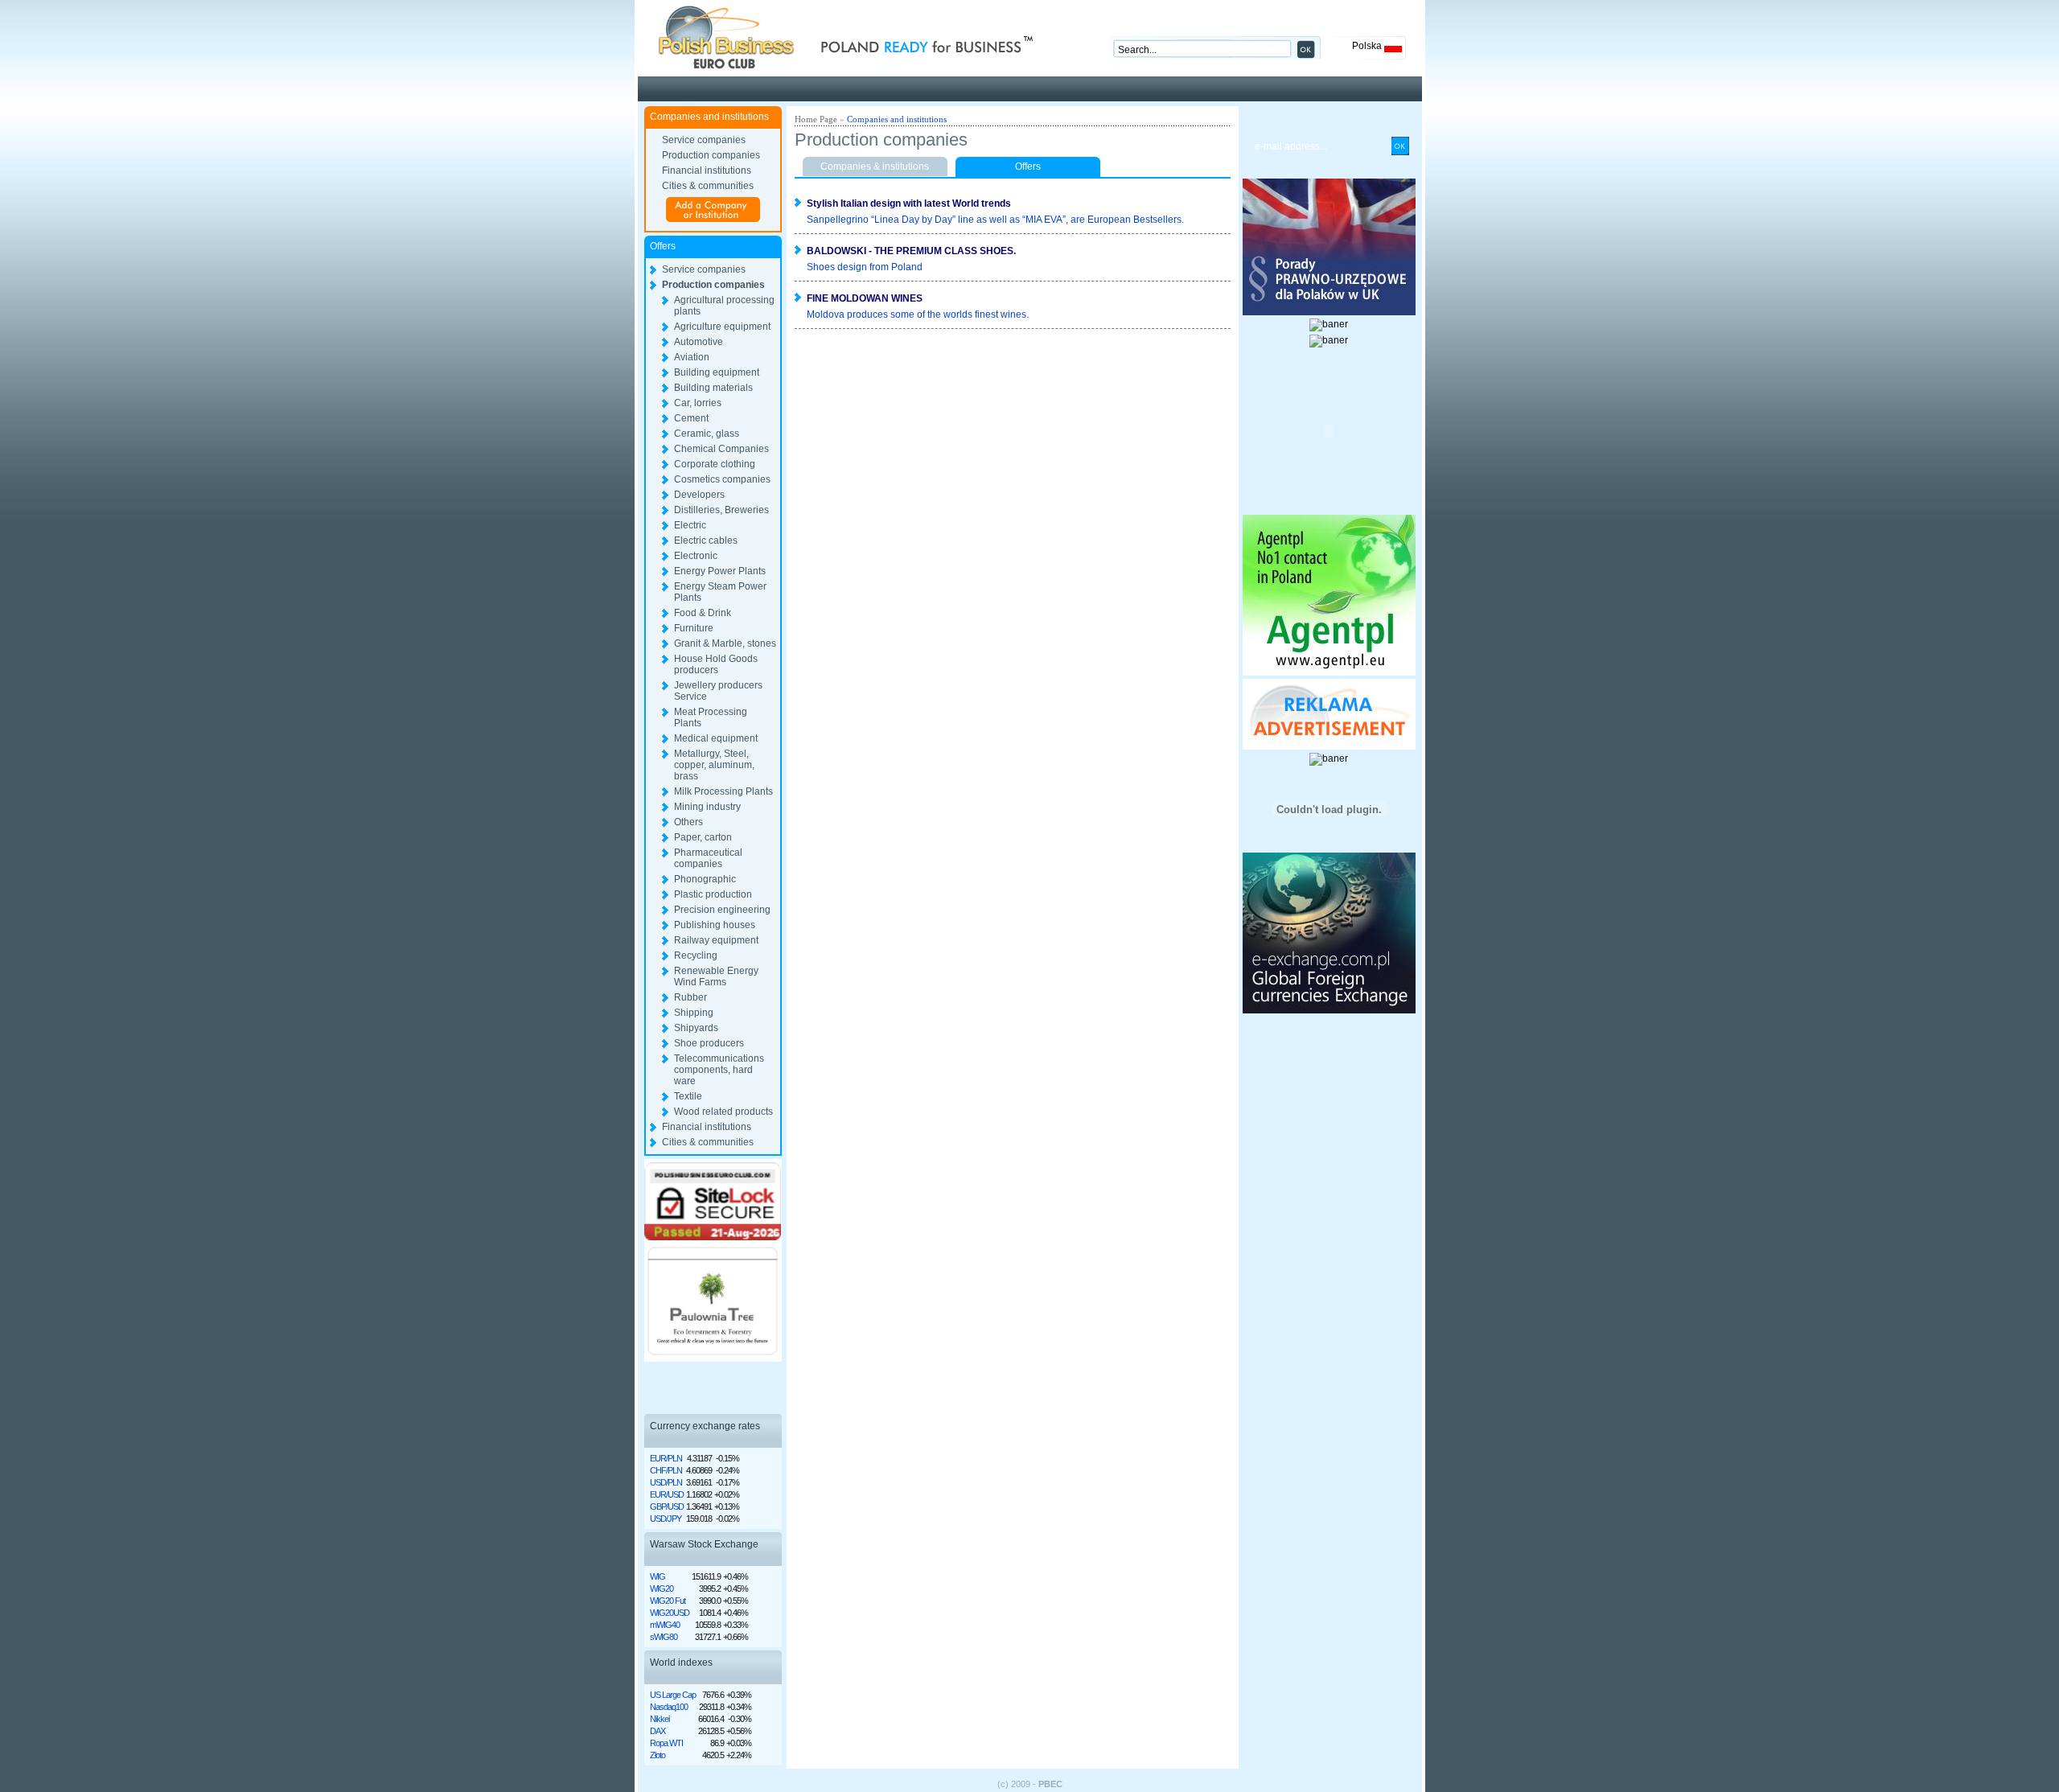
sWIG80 (664, 1637)
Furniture (694, 628)
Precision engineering (722, 910)
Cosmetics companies (722, 479)
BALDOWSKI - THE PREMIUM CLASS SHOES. (911, 251)
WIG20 (662, 1589)
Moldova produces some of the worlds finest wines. (918, 314)
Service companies (704, 140)
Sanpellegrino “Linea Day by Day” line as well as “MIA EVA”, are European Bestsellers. (995, 220)
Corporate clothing (715, 464)
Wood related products (723, 1112)
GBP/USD (667, 1506)
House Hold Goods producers (716, 664)
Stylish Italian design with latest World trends (909, 203)
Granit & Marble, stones (725, 643)
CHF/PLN (666, 1470)
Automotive (699, 342)
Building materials (713, 388)
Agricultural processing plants (724, 306)
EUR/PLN (666, 1458)
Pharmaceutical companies (708, 858)
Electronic (696, 556)
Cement (691, 418)
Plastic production (713, 894)
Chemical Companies (721, 449)
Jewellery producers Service (718, 691)
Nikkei (660, 1719)
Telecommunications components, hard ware (719, 1070)
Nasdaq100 (669, 1707)
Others (688, 822)
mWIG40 (665, 1625)
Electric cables (706, 540)
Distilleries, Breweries (721, 510)
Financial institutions (707, 171)
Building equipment (717, 372)
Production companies (711, 155)
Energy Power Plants (720, 571)
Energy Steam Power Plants (720, 592)
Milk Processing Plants (723, 791)
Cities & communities (708, 186)
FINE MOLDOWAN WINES (865, 298)
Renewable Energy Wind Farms (716, 976)
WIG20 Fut (668, 1601)
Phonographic (705, 879)
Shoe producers (709, 1043)
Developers (699, 495)
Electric (690, 525)
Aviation (692, 357)
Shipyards (696, 1028)
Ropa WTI (666, 1743)
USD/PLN (666, 1482)
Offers (1028, 166)
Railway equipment (716, 940)
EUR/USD (667, 1494)
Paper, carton (703, 837)
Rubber (690, 997)
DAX (658, 1731)
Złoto (658, 1755)
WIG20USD (670, 1613)
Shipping (694, 1013)
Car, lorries (698, 403)
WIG (658, 1576)
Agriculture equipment (722, 327)
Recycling (696, 956)
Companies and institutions (897, 119)
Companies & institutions (875, 166)
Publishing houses (715, 925)
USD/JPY (666, 1519)
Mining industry (707, 807)
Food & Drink (703, 613)
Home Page (816, 119)
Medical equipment (716, 738)
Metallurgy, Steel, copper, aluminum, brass (714, 765)
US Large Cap (673, 1695)
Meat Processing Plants (711, 717)
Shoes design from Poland (865, 267)
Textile (688, 1096)
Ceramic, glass (707, 434)
